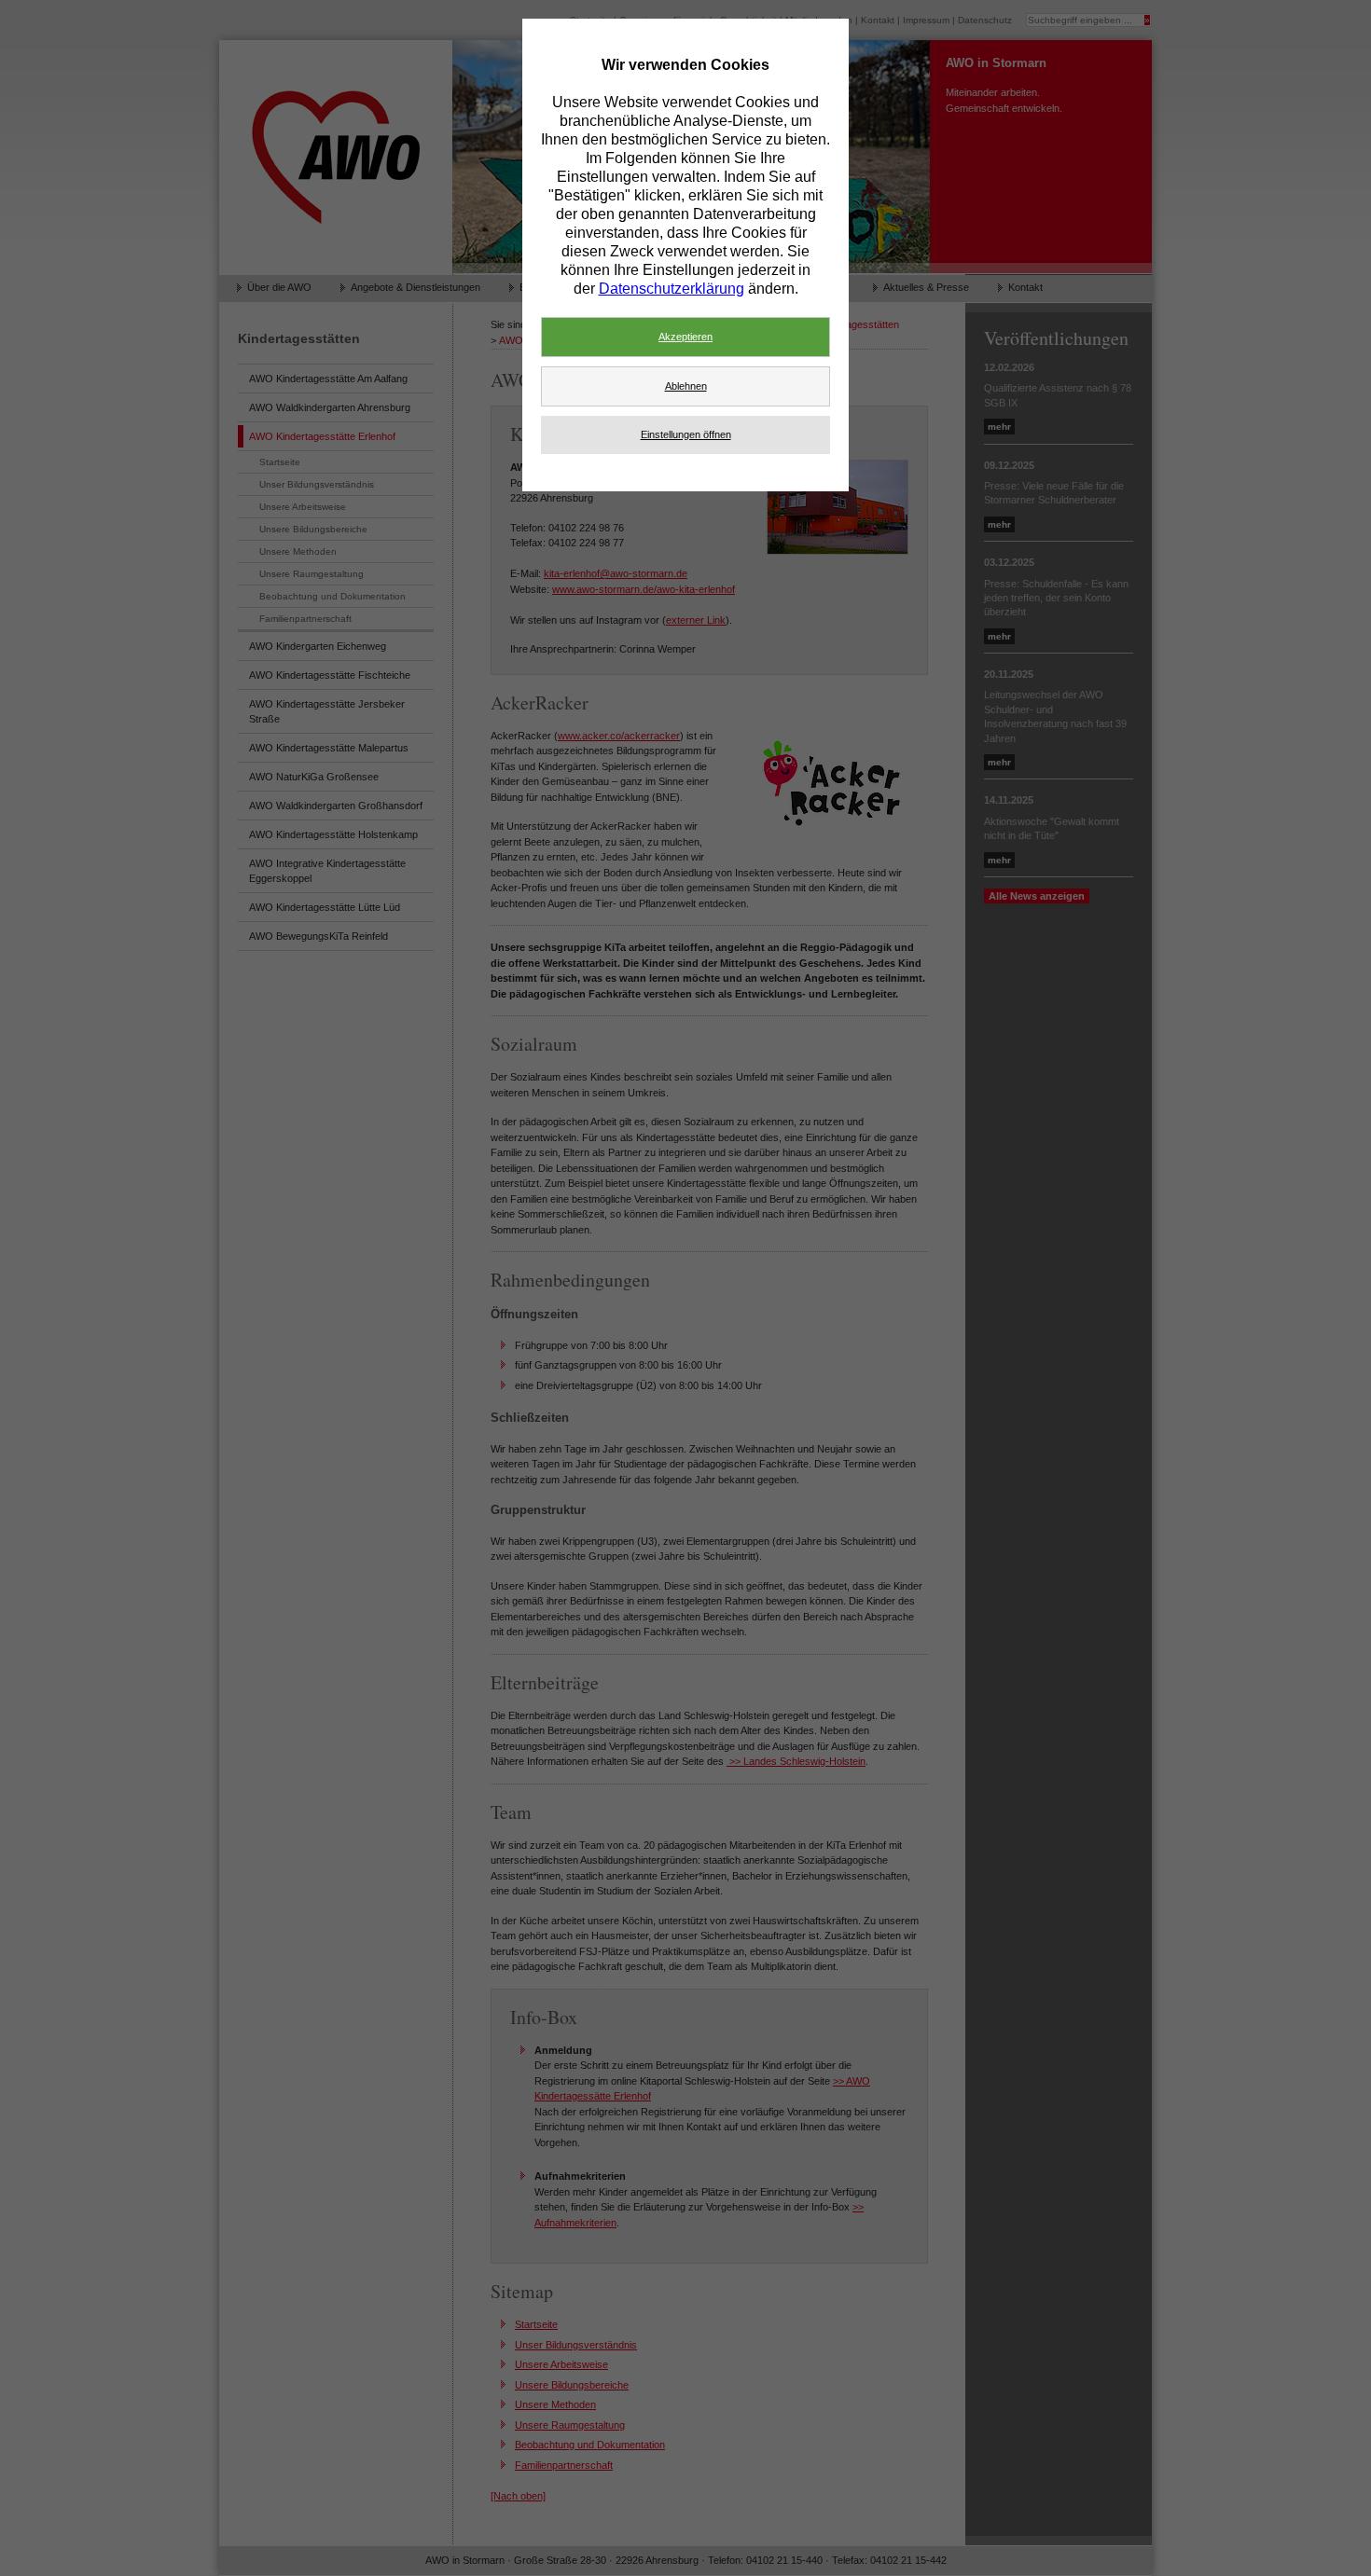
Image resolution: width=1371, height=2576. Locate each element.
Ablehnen (686, 386)
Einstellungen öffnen (686, 434)
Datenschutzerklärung (672, 289)
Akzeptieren (685, 337)
